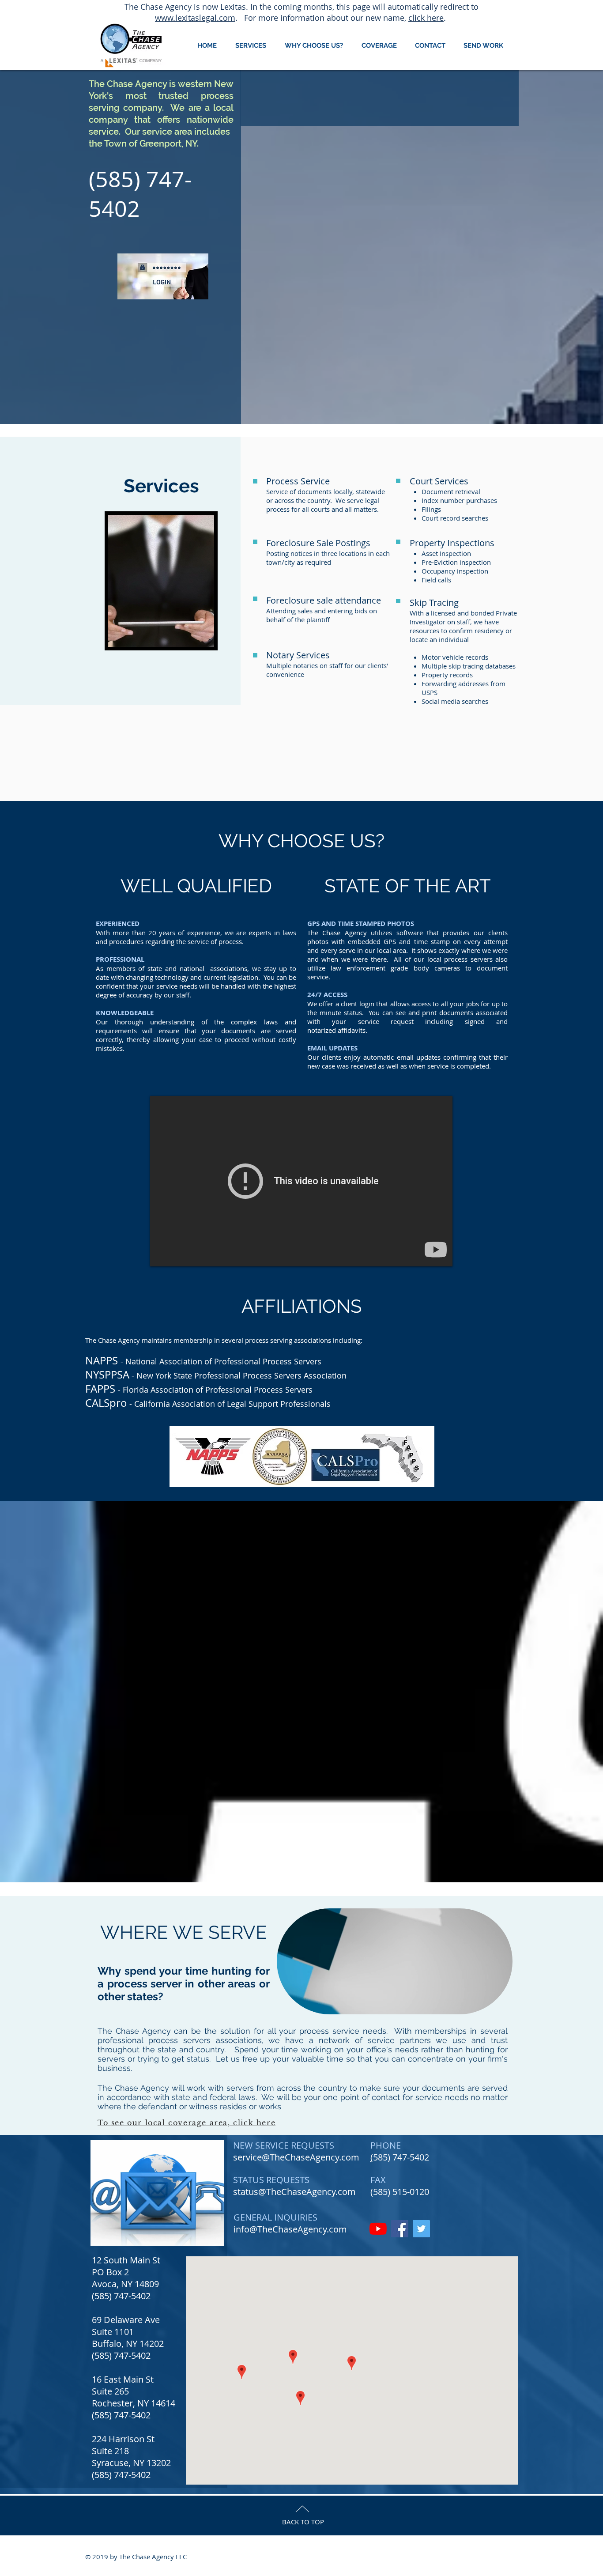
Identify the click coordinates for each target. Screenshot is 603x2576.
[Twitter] (421, 2229)
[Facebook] (400, 2229)
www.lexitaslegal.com (195, 18)
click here (426, 18)
